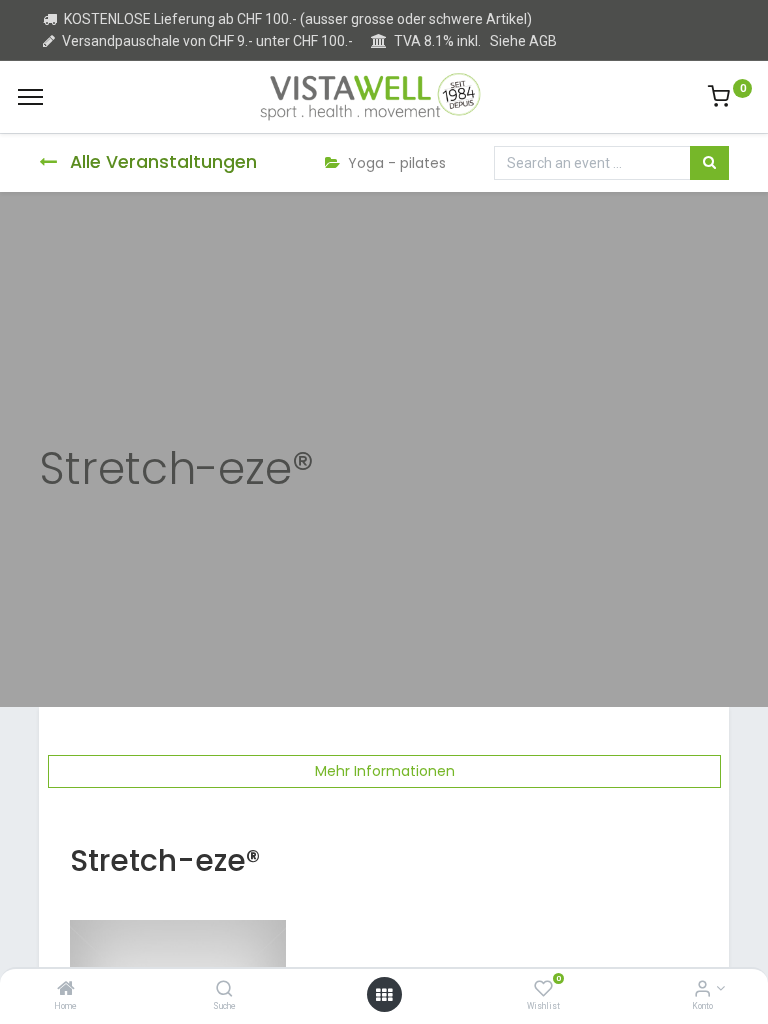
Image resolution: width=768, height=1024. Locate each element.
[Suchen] (709, 163)
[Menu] (30, 97)
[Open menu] (384, 995)
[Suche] (224, 990)
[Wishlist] (543, 990)
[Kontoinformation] (702, 990)
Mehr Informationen (385, 771)
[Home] (66, 990)
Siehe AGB (523, 41)
